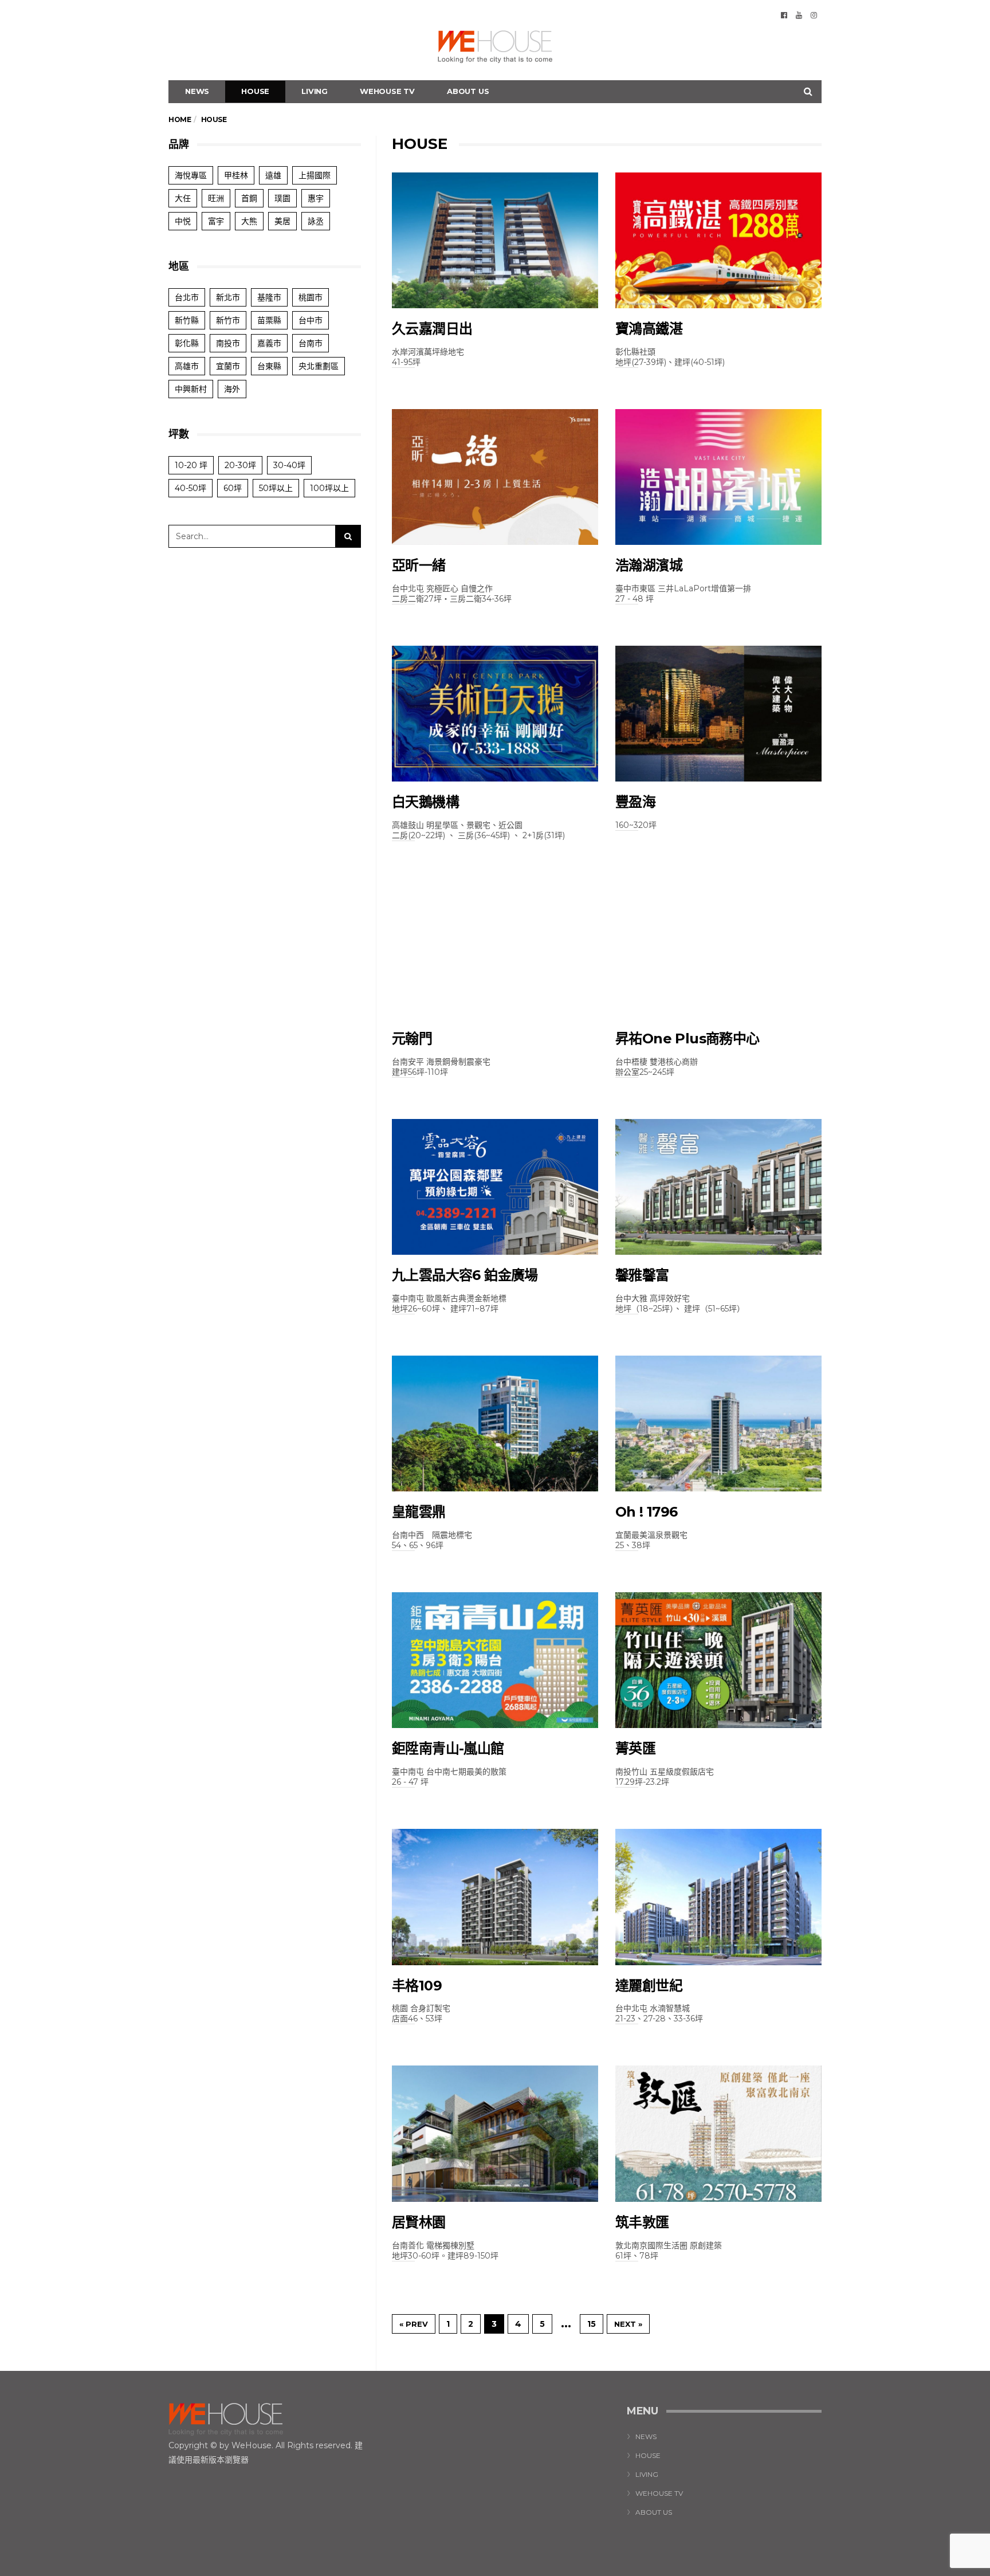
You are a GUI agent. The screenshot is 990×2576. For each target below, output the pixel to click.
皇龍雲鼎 (419, 1512)
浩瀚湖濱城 (649, 565)
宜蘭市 (228, 366)
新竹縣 (187, 320)
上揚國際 (315, 175)
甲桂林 (236, 175)
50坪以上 (276, 488)
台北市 (187, 297)
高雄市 (187, 366)
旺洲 (216, 198)
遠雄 (273, 175)
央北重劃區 (319, 366)
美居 (282, 221)
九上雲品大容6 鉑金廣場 (465, 1275)
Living (315, 91)
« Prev (414, 2324)
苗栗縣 (269, 320)
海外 (232, 389)
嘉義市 (269, 343)
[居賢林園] (495, 2133)
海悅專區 (191, 175)
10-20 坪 (191, 465)
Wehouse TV (387, 91)
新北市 (228, 297)
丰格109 (417, 1986)
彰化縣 (187, 343)
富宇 (216, 221)
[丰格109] (495, 1897)
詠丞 (316, 221)
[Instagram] (814, 15)
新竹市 (228, 320)
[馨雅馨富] (718, 1187)
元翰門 (412, 1038)
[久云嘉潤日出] (495, 240)
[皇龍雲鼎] (495, 1424)
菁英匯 (635, 1748)
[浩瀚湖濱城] (718, 477)
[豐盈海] (718, 714)
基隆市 (269, 297)
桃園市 (311, 297)
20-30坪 (240, 465)
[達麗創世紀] (718, 1897)
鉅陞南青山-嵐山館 (448, 1748)
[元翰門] (495, 950)
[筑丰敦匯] (718, 2133)
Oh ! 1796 (647, 1512)
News (197, 91)
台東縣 (269, 366)
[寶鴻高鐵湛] (718, 240)
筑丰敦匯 (642, 2222)
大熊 (249, 221)
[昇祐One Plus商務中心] (718, 950)
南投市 (228, 343)
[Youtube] (799, 15)
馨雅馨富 (642, 1275)
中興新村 (191, 389)
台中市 (311, 320)
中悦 (183, 221)
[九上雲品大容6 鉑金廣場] (495, 1187)
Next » (628, 2324)
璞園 (282, 198)
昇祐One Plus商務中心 (687, 1038)
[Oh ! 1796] (718, 1424)
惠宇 (316, 198)
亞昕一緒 (419, 565)
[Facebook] (784, 15)
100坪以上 (329, 488)
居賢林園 (419, 2222)
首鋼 (249, 198)
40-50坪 (190, 488)
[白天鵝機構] (495, 714)
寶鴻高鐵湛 (649, 329)
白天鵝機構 (425, 802)
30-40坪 (289, 465)
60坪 (233, 488)
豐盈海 (635, 802)
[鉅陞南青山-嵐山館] (495, 1660)
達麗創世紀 (649, 1986)
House (255, 91)
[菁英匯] (718, 1660)
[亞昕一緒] (495, 477)
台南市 (311, 343)
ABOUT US (468, 91)
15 (592, 2324)
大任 (183, 198)
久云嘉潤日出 (432, 329)
